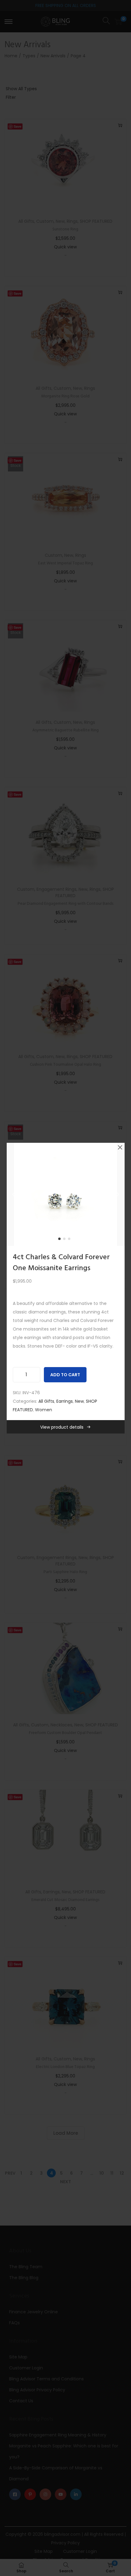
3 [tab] (70, 1240)
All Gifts (46, 1401)
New (79, 1401)
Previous (13, 1194)
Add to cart (65, 1375)
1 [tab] (61, 1240)
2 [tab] (65, 1240)
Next (118, 1194)
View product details (62, 1427)
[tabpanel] (66, 1194)
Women (44, 1410)
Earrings (65, 1401)
